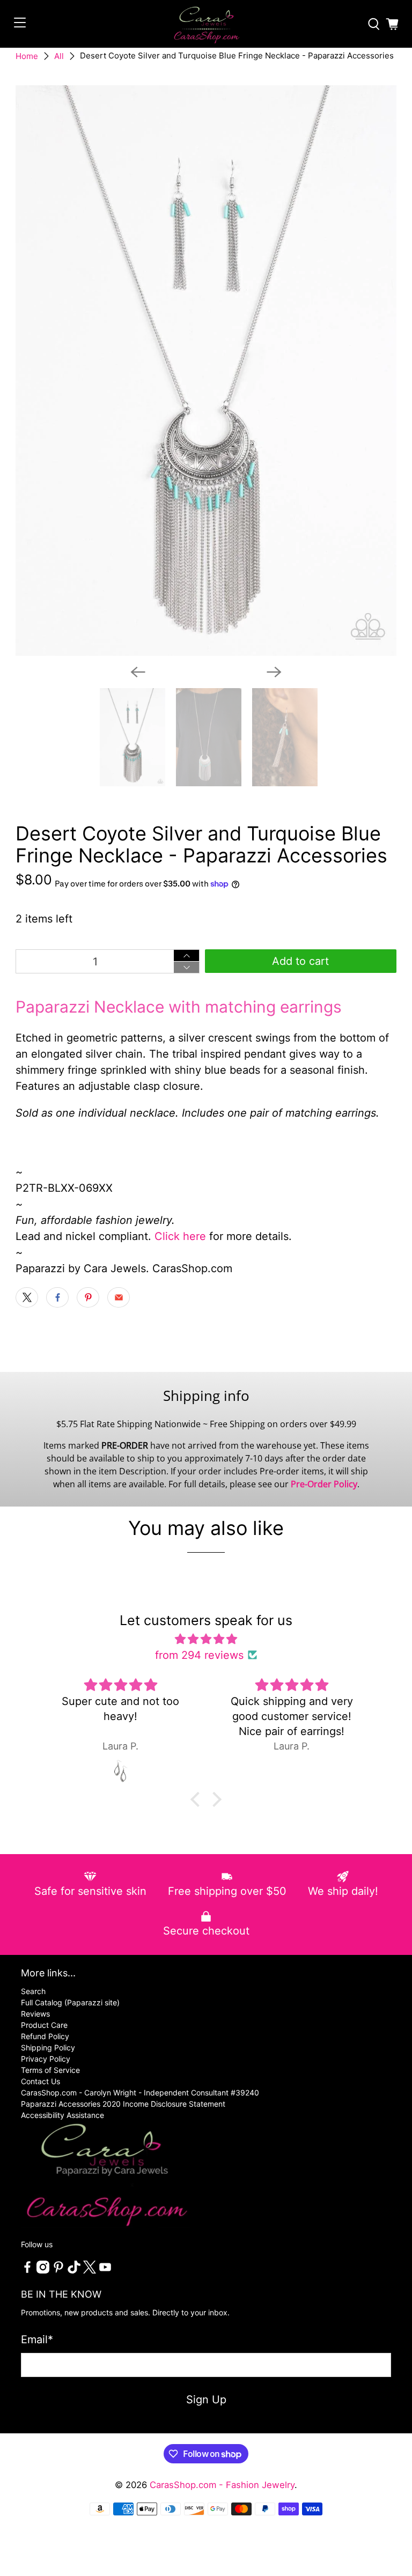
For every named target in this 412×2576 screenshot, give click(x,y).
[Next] (274, 672)
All (59, 56)
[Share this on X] (27, 1297)
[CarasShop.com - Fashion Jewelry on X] (90, 2271)
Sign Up (206, 2400)
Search (33, 1991)
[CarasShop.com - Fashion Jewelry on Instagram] (43, 2271)
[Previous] (138, 672)
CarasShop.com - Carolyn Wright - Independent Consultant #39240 (140, 2092)
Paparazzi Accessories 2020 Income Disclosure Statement (123, 2104)
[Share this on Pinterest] (88, 1297)
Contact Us (41, 2081)
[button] (198, 1799)
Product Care (44, 2025)
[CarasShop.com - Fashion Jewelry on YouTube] (105, 2271)
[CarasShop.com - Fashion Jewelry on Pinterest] (58, 2271)
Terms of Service (50, 2070)
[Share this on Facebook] (57, 1297)
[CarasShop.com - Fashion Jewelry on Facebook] (27, 2271)
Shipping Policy (48, 2047)
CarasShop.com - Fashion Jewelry (222, 2485)
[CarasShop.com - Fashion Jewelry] (206, 24)
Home (27, 56)
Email (37, 2339)
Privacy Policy (46, 2059)
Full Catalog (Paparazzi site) (70, 2002)
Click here (180, 1236)
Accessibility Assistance (62, 2115)
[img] (206, 1639)
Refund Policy (45, 2036)
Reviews (35, 2014)
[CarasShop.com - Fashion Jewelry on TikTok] (74, 2271)
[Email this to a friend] (119, 1297)
